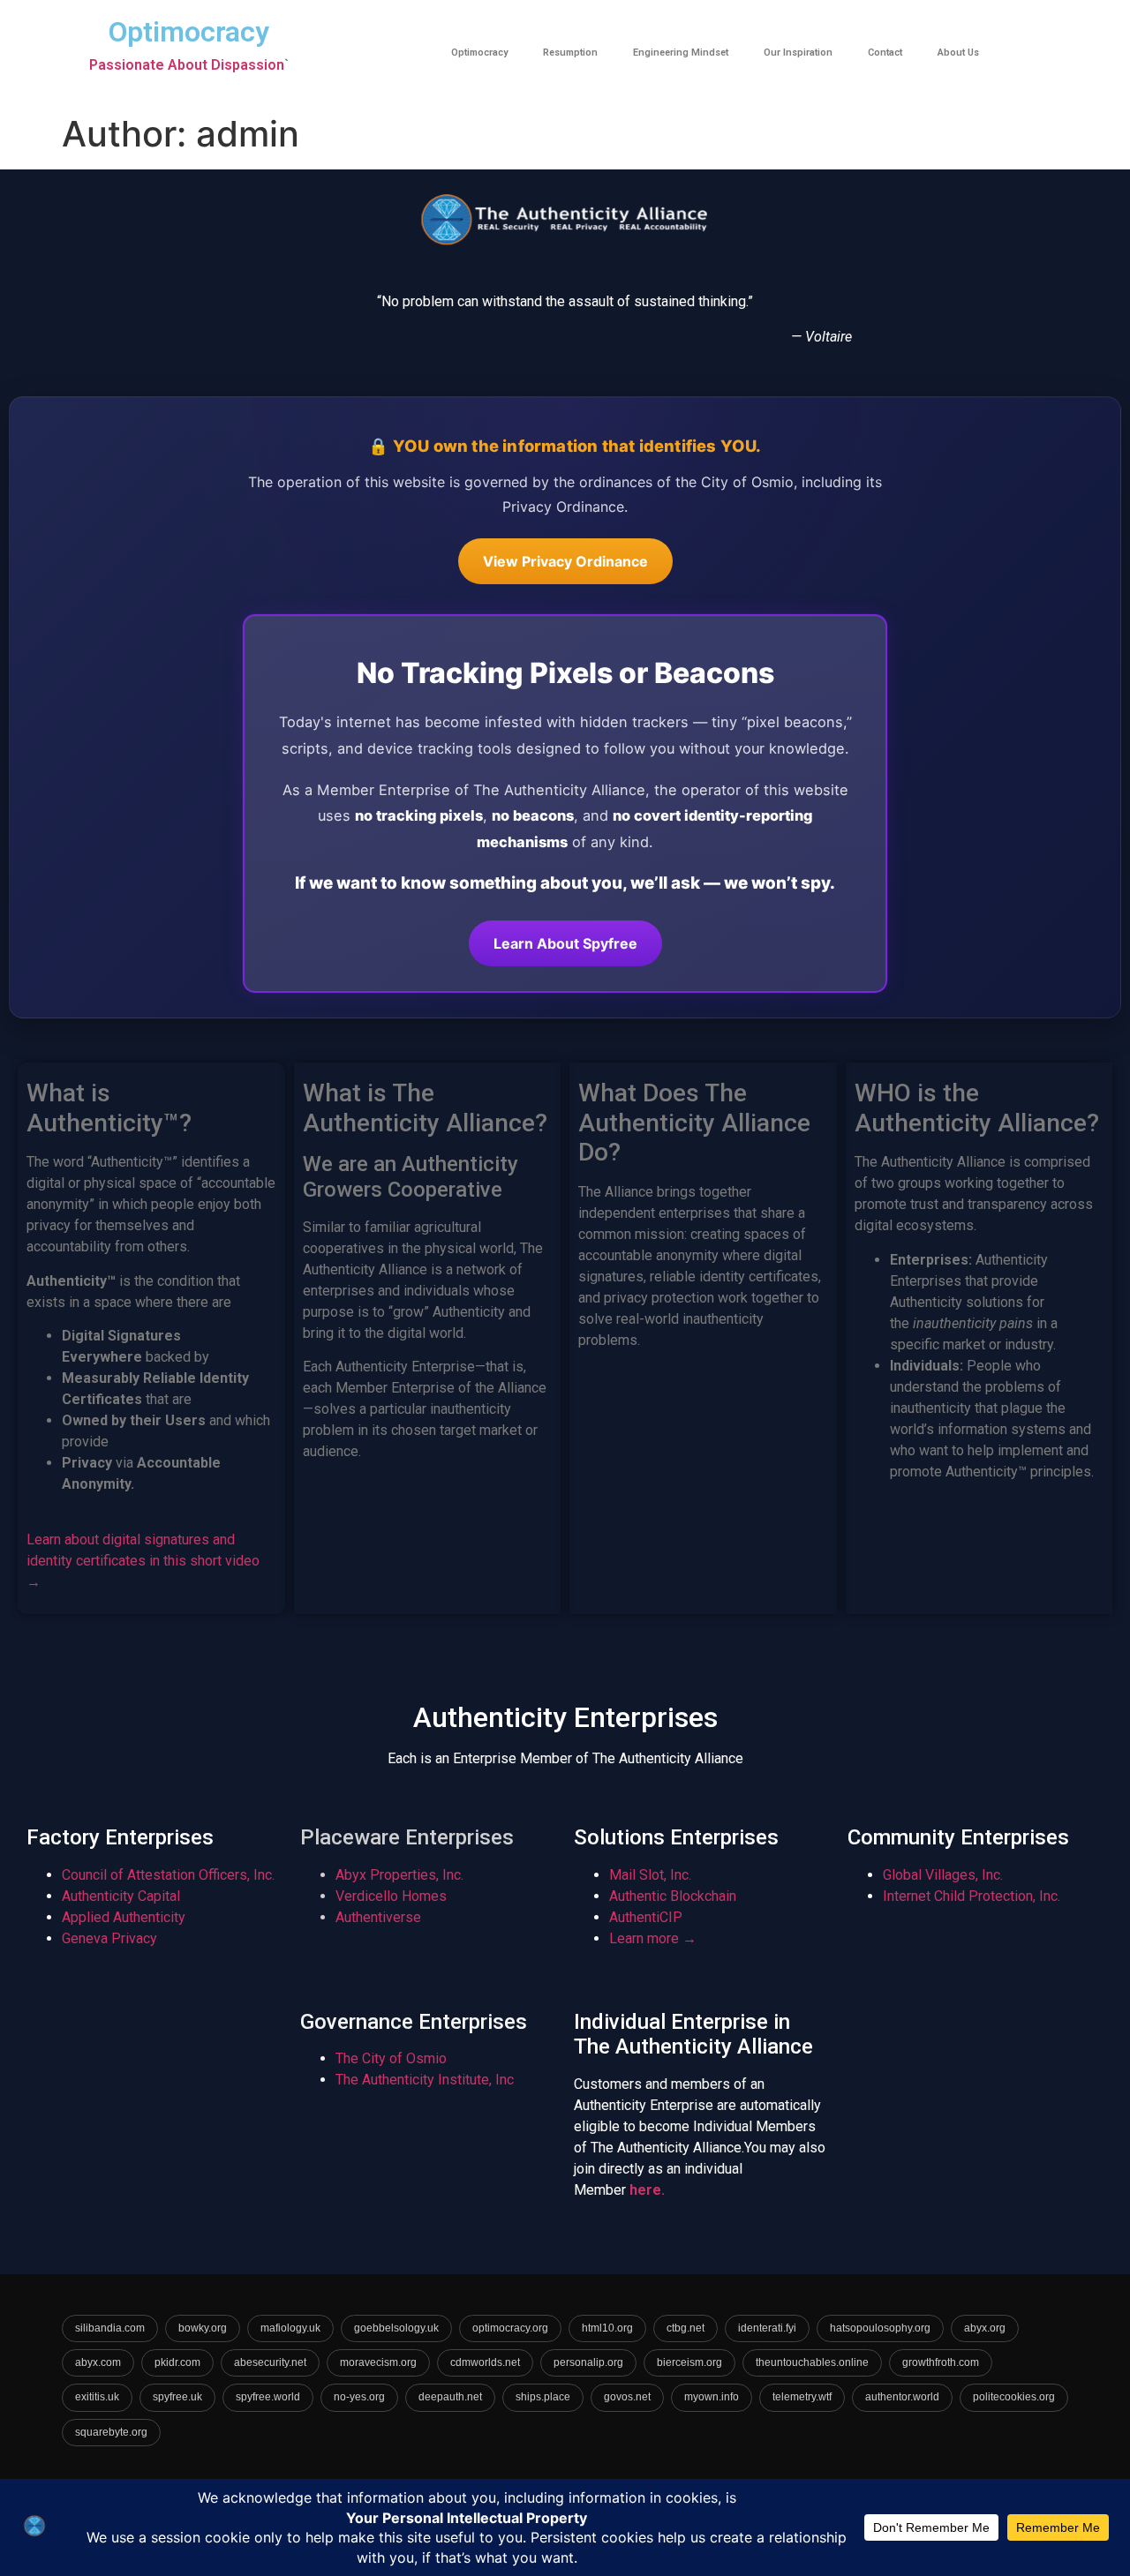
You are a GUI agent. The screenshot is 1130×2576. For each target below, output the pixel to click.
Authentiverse (378, 1917)
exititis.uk (97, 2397)
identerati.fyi (767, 2328)
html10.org (607, 2328)
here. (647, 2190)
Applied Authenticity (124, 1917)
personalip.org (588, 2362)
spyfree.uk (177, 2397)
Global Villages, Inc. (943, 1875)
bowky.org (203, 2328)
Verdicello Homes (391, 1896)
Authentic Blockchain (673, 1896)
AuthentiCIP (646, 1917)
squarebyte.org (111, 2432)
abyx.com (98, 2362)
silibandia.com (110, 2328)
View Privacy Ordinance (565, 561)
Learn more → (653, 1938)
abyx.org (985, 2328)
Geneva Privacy (109, 1938)
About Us (958, 53)
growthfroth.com (941, 2362)
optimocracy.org (510, 2328)
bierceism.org (689, 2362)
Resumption (570, 53)
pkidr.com (177, 2362)
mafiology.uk (290, 2328)
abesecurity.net (270, 2362)
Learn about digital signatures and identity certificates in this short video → (143, 1561)
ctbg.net (686, 2328)
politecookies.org (1014, 2397)
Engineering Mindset (681, 53)
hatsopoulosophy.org (880, 2328)
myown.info (712, 2397)
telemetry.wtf (802, 2397)
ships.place (543, 2397)
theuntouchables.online (812, 2362)
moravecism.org (378, 2362)
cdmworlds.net (485, 2362)
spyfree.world (268, 2397)
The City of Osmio (391, 2058)
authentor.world (902, 2397)
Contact (885, 53)
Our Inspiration (798, 53)
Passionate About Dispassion (187, 65)
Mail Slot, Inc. (650, 1875)
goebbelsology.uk (396, 2328)
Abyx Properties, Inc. (399, 1875)
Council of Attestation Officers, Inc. (168, 1875)
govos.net (627, 2397)
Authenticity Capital (121, 1896)
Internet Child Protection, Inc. (972, 1896)
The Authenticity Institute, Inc (425, 2080)
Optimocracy (479, 53)
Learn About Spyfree (565, 943)
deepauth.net (450, 2397)
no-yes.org (359, 2397)
